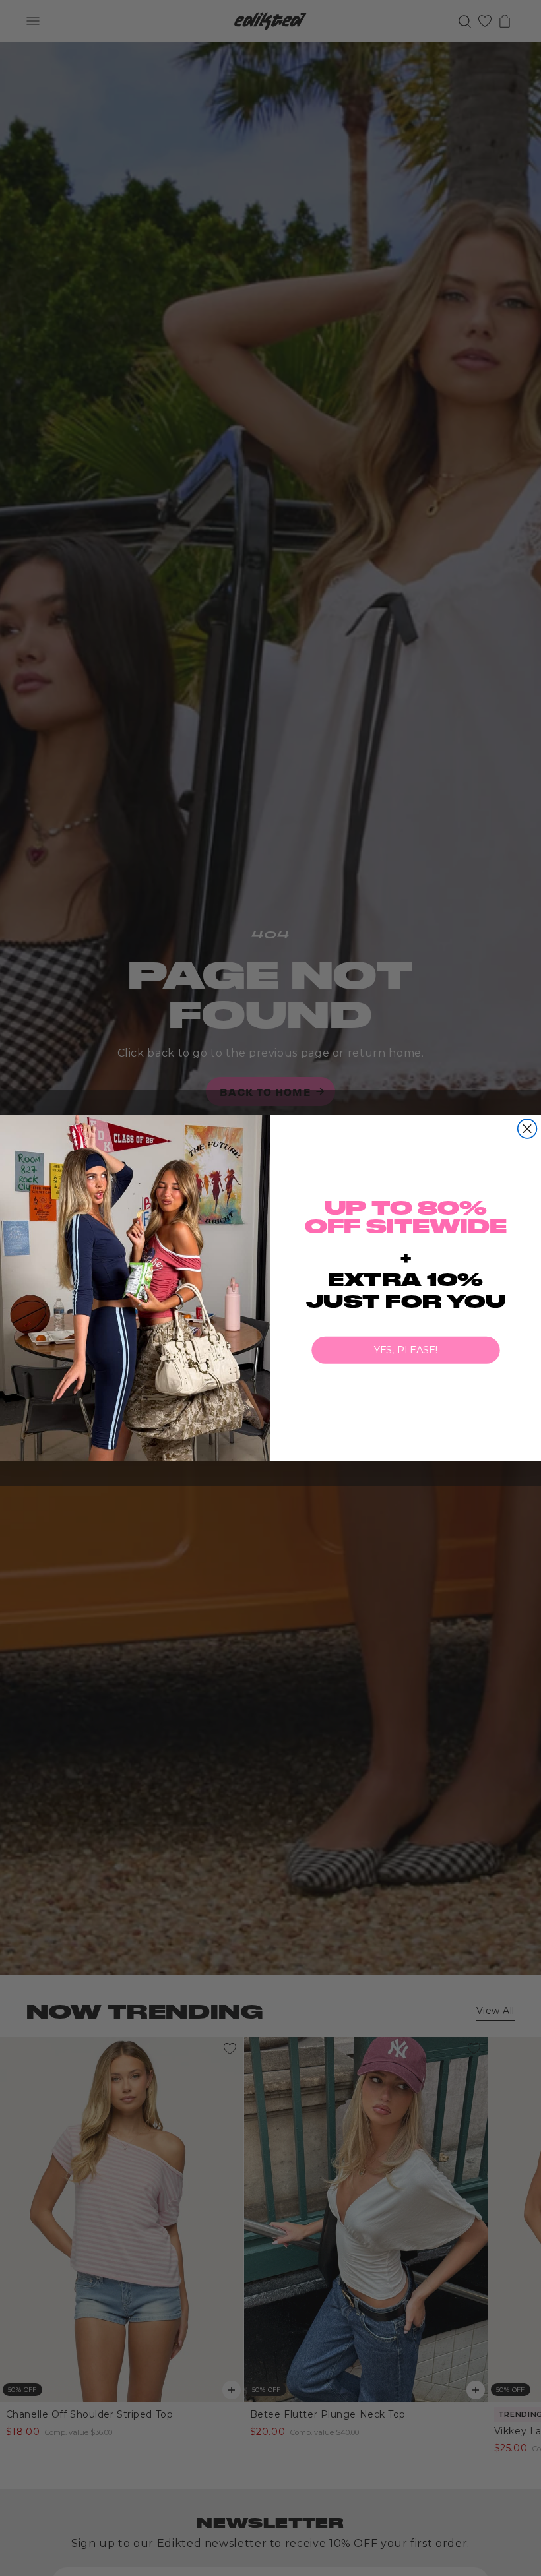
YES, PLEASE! (406, 1350)
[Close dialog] (527, 1129)
